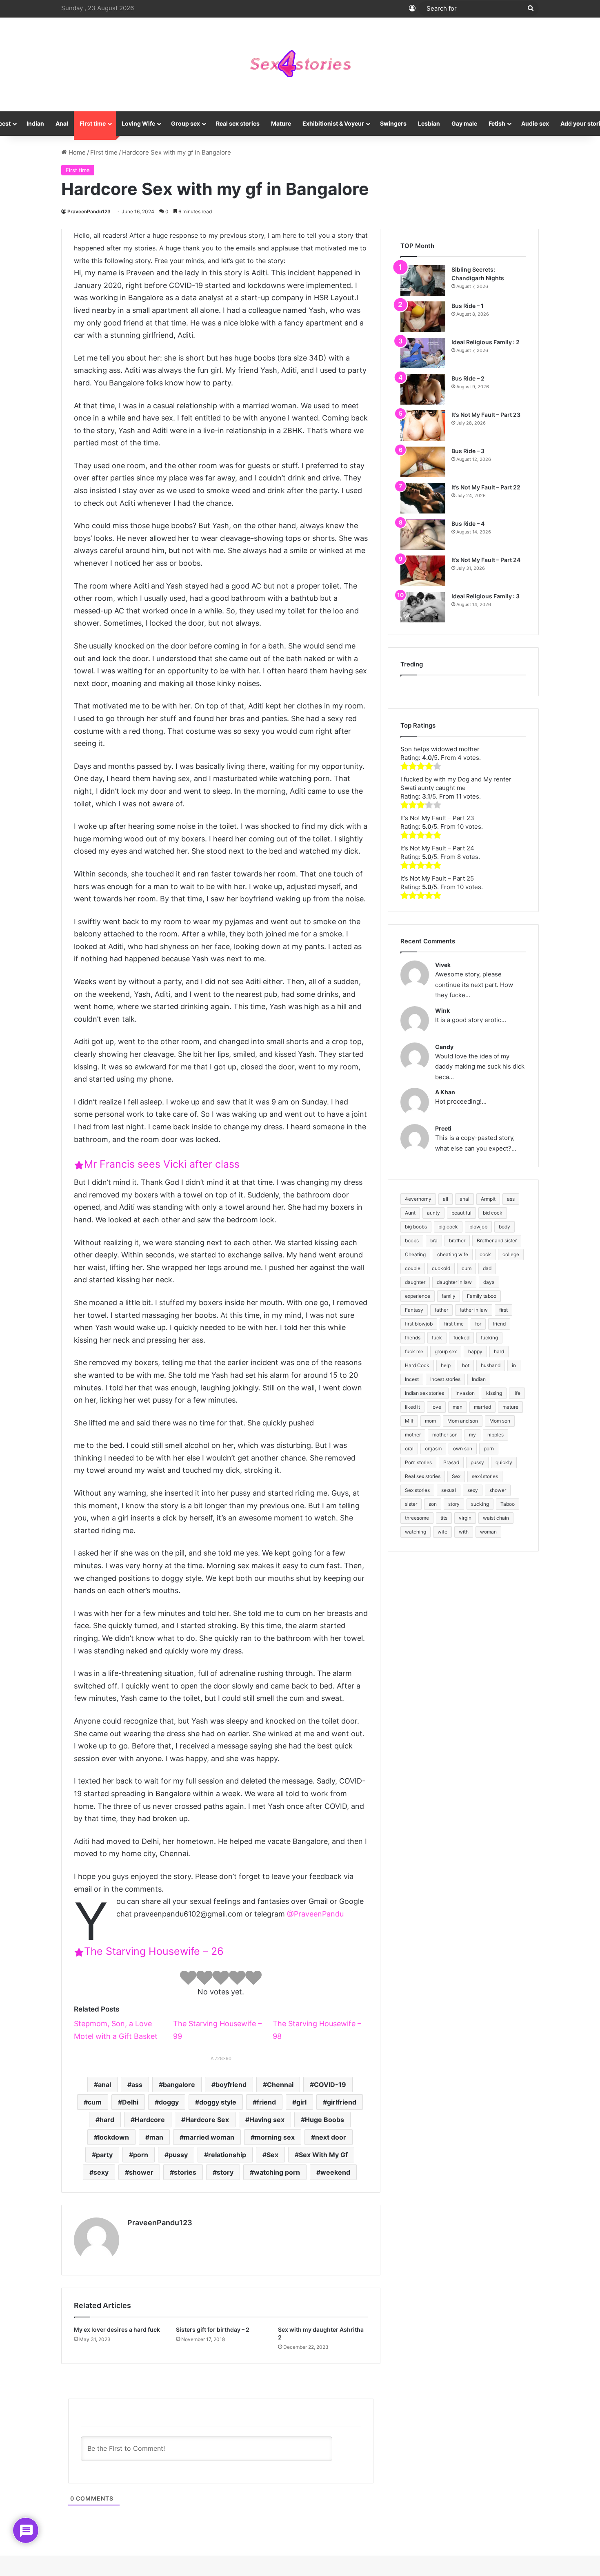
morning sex (275, 2137)
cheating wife (453, 1254)
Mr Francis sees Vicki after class (162, 1164)
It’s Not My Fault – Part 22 (486, 487)
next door (331, 2137)
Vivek (443, 965)
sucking (480, 1504)
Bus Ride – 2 (468, 378)
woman (488, 1532)
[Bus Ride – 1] (423, 317)
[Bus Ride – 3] (423, 462)
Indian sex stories (424, 1393)
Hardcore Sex (207, 2120)
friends (413, 1338)
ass (137, 2085)
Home (76, 152)
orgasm (433, 1448)
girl (301, 2102)
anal (104, 2085)
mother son (445, 1435)
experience (418, 1296)
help (446, 1365)
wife (442, 1532)
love (436, 1407)
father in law (474, 1310)
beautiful (461, 1213)
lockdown (113, 2137)
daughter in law (454, 1282)
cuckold (441, 1268)
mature (510, 1407)
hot (466, 1365)
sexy (101, 2172)
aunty (433, 1213)
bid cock (493, 1213)
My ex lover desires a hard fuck (117, 2329)
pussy (178, 2155)
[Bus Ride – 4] (423, 534)
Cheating (415, 1254)
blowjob (478, 1227)
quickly (504, 1462)
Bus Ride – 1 (468, 306)
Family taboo (482, 1296)
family (449, 1296)
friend (266, 2102)
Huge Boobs (324, 2120)
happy (475, 1351)
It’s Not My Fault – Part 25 (437, 878)
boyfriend (231, 2085)
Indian (35, 123)
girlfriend (342, 2102)
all (446, 1199)
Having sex (267, 2120)
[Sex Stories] (300, 64)
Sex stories (417, 1490)
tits (444, 1518)
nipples (496, 1435)
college (511, 1254)
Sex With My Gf (323, 2155)
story (225, 2172)
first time (454, 1324)
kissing (494, 1393)
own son (463, 1448)
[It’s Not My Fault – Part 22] (423, 498)
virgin (465, 1518)
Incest (412, 1379)
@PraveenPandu (315, 1914)
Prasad (451, 1462)
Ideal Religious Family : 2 (486, 342)
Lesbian (429, 123)
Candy (444, 1047)
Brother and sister (497, 1240)
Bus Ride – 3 (468, 451)
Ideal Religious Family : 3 (486, 596)
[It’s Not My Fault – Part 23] (423, 426)
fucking (489, 1338)
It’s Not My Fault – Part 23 (486, 415)
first (503, 1310)
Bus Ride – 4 (468, 523)
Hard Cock (417, 1365)
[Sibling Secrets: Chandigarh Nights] (423, 280)
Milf (409, 1421)
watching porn (277, 2172)
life (517, 1393)
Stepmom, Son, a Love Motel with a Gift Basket (116, 2030)
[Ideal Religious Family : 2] (423, 353)
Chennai (280, 2085)
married (482, 1407)
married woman (209, 2137)
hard (107, 2120)
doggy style (218, 2102)
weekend (335, 2172)
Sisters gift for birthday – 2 (213, 2329)
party (104, 2155)
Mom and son (463, 1421)
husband (491, 1365)
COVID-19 (330, 2085)
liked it (412, 1407)
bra (434, 1240)
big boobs (416, 1227)
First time (93, 123)
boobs (412, 1240)
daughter (415, 1282)
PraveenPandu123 (89, 211)
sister (411, 1504)
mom (430, 1421)
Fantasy (414, 1310)
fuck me (414, 1351)
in (514, 1365)
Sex (272, 2155)
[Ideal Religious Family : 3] (423, 607)
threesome (417, 1518)
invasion (465, 1393)
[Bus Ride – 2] (423, 389)
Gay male (464, 123)
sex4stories (485, 1476)
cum (95, 2102)
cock (485, 1254)
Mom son (500, 1421)
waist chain (496, 1518)
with (464, 1532)
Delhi (130, 2102)
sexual (449, 1490)
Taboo (508, 1504)
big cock (448, 1227)
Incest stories (445, 1379)
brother (457, 1240)
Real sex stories (238, 123)
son (433, 1504)
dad (487, 1268)
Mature (281, 123)
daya (489, 1282)
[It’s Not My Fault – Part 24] (423, 571)
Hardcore (150, 2120)
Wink (442, 1010)
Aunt (410, 1213)
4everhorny (418, 1199)
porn (141, 2155)
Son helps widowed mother (440, 749)
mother (413, 1435)
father (441, 1310)
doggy (169, 2102)
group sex (446, 1351)
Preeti (443, 1128)
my (472, 1435)
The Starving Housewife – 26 (154, 1951)
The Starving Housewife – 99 (217, 2030)
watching (416, 1532)
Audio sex (535, 123)
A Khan (445, 1092)
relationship (227, 2155)
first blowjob (419, 1324)
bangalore (179, 2085)
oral (409, 1448)
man (156, 2137)
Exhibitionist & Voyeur (333, 123)
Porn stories (418, 1462)
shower (141, 2172)
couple (413, 1268)
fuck (437, 1338)
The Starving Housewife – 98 (317, 2030)
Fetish (497, 123)
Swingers (393, 123)
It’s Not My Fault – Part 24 (486, 560)
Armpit (488, 1199)
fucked (461, 1338)
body (504, 1227)
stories (185, 2172)
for (478, 1324)
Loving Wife (138, 123)
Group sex (186, 123)
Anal (62, 123)
